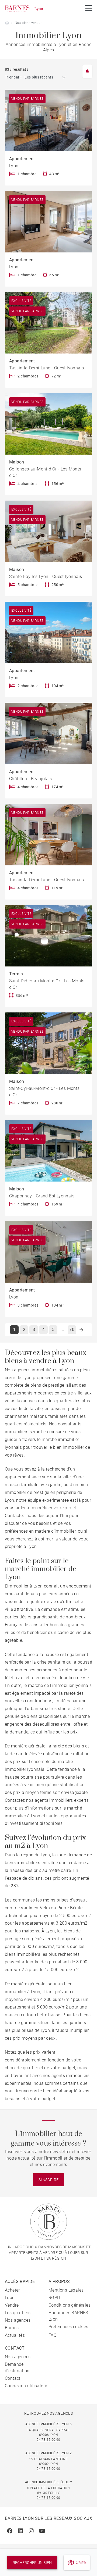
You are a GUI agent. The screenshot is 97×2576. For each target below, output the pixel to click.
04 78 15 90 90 (48, 2440)
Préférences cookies (68, 2327)
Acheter (12, 2290)
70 (72, 1330)
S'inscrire (49, 2180)
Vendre (12, 2305)
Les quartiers (18, 2313)
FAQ (53, 2335)
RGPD (54, 2298)
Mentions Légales (66, 2290)
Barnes (12, 2328)
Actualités (15, 2335)
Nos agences (18, 2320)
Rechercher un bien (32, 2563)
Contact (13, 2378)
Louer (10, 2298)
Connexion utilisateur (26, 2386)
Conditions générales (70, 2305)
